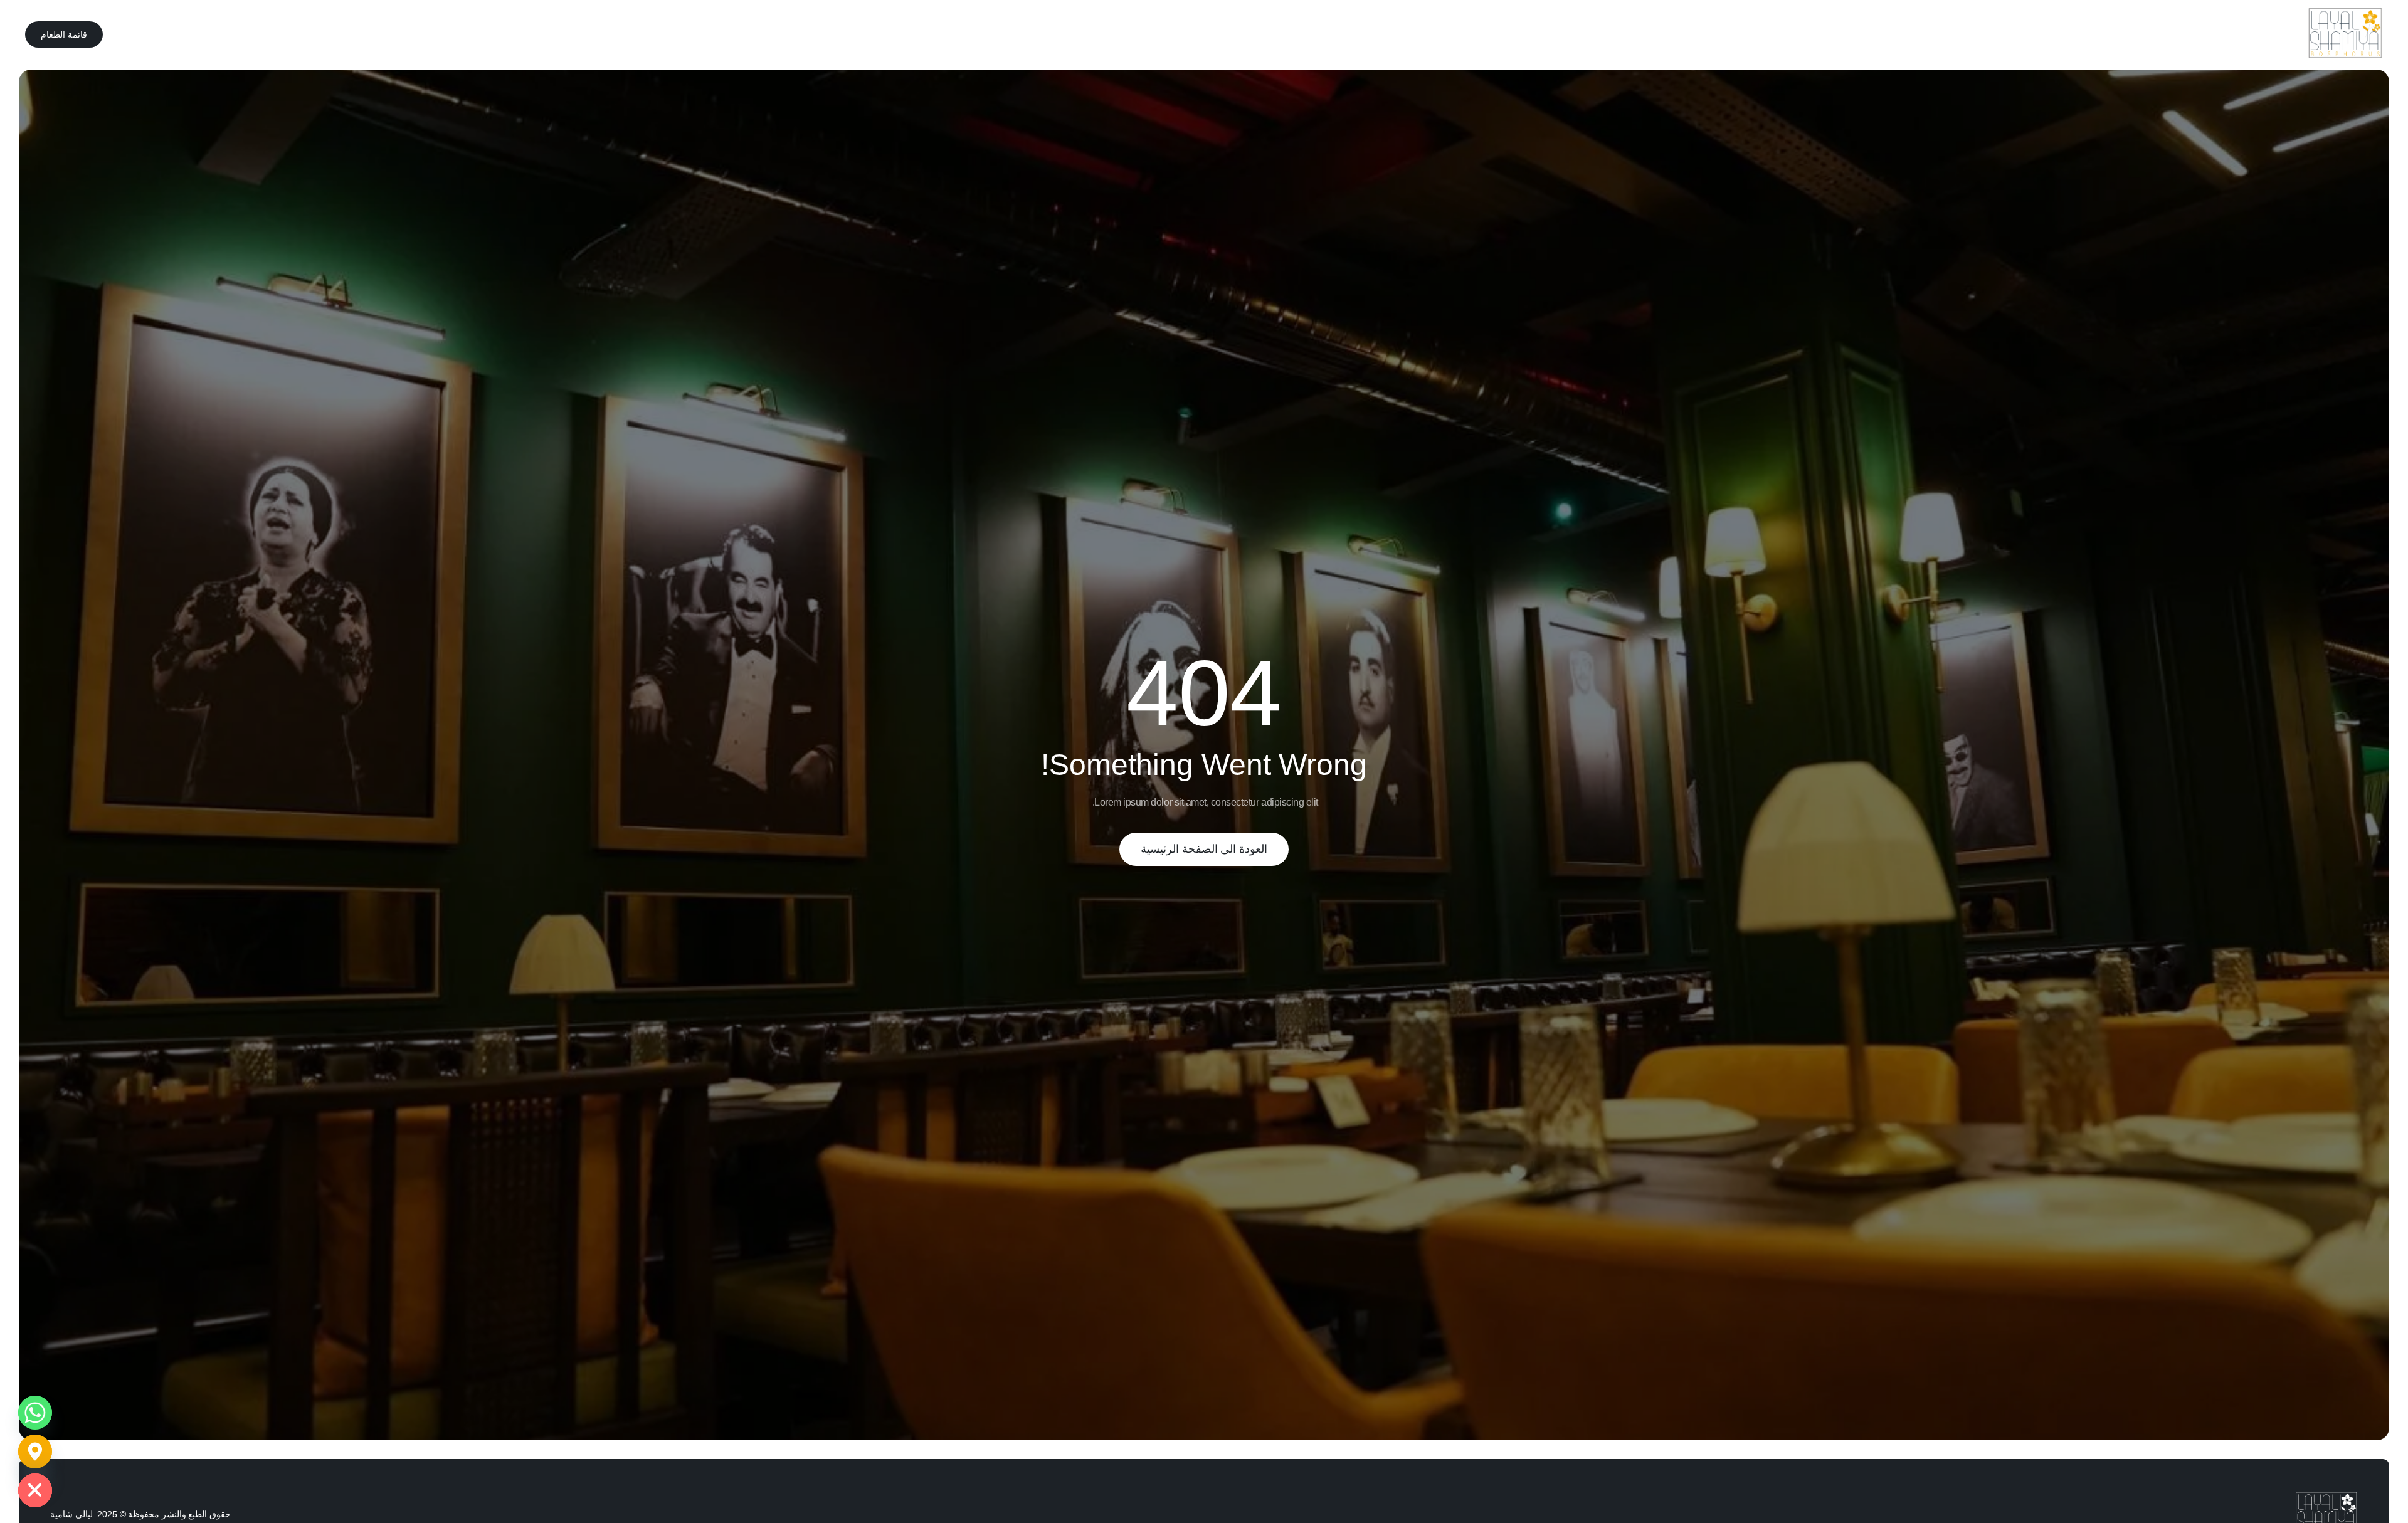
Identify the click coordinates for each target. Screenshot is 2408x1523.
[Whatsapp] (35, 1413)
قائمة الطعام (64, 34)
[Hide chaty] (35, 1490)
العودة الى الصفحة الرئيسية (1204, 849)
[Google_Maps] (35, 1452)
